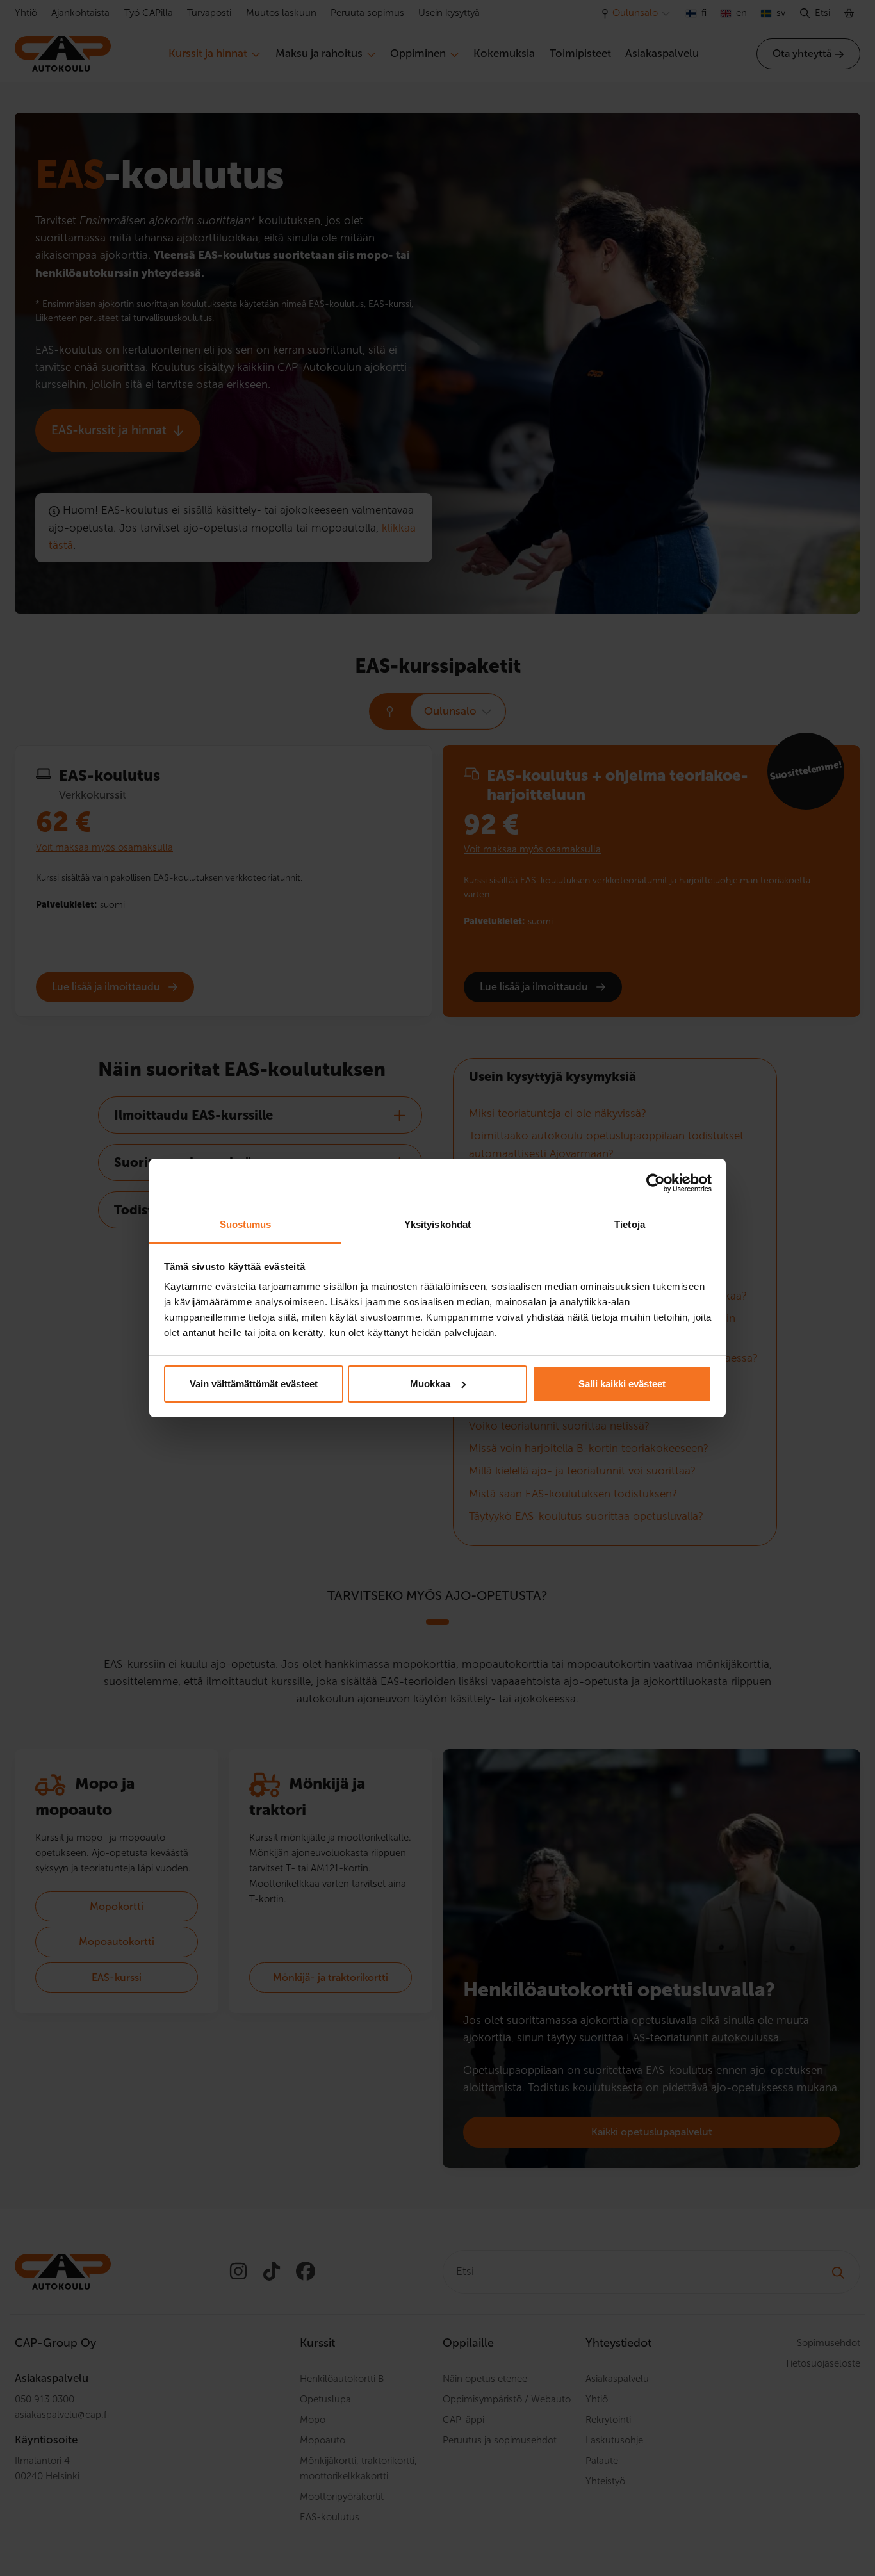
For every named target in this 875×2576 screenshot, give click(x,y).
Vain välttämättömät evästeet (254, 1384)
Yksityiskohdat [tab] (437, 1224)
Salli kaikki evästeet (622, 1384)
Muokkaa (430, 1384)
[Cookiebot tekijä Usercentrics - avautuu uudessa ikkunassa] (656, 1183)
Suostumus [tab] (246, 1224)
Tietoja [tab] (630, 1224)
